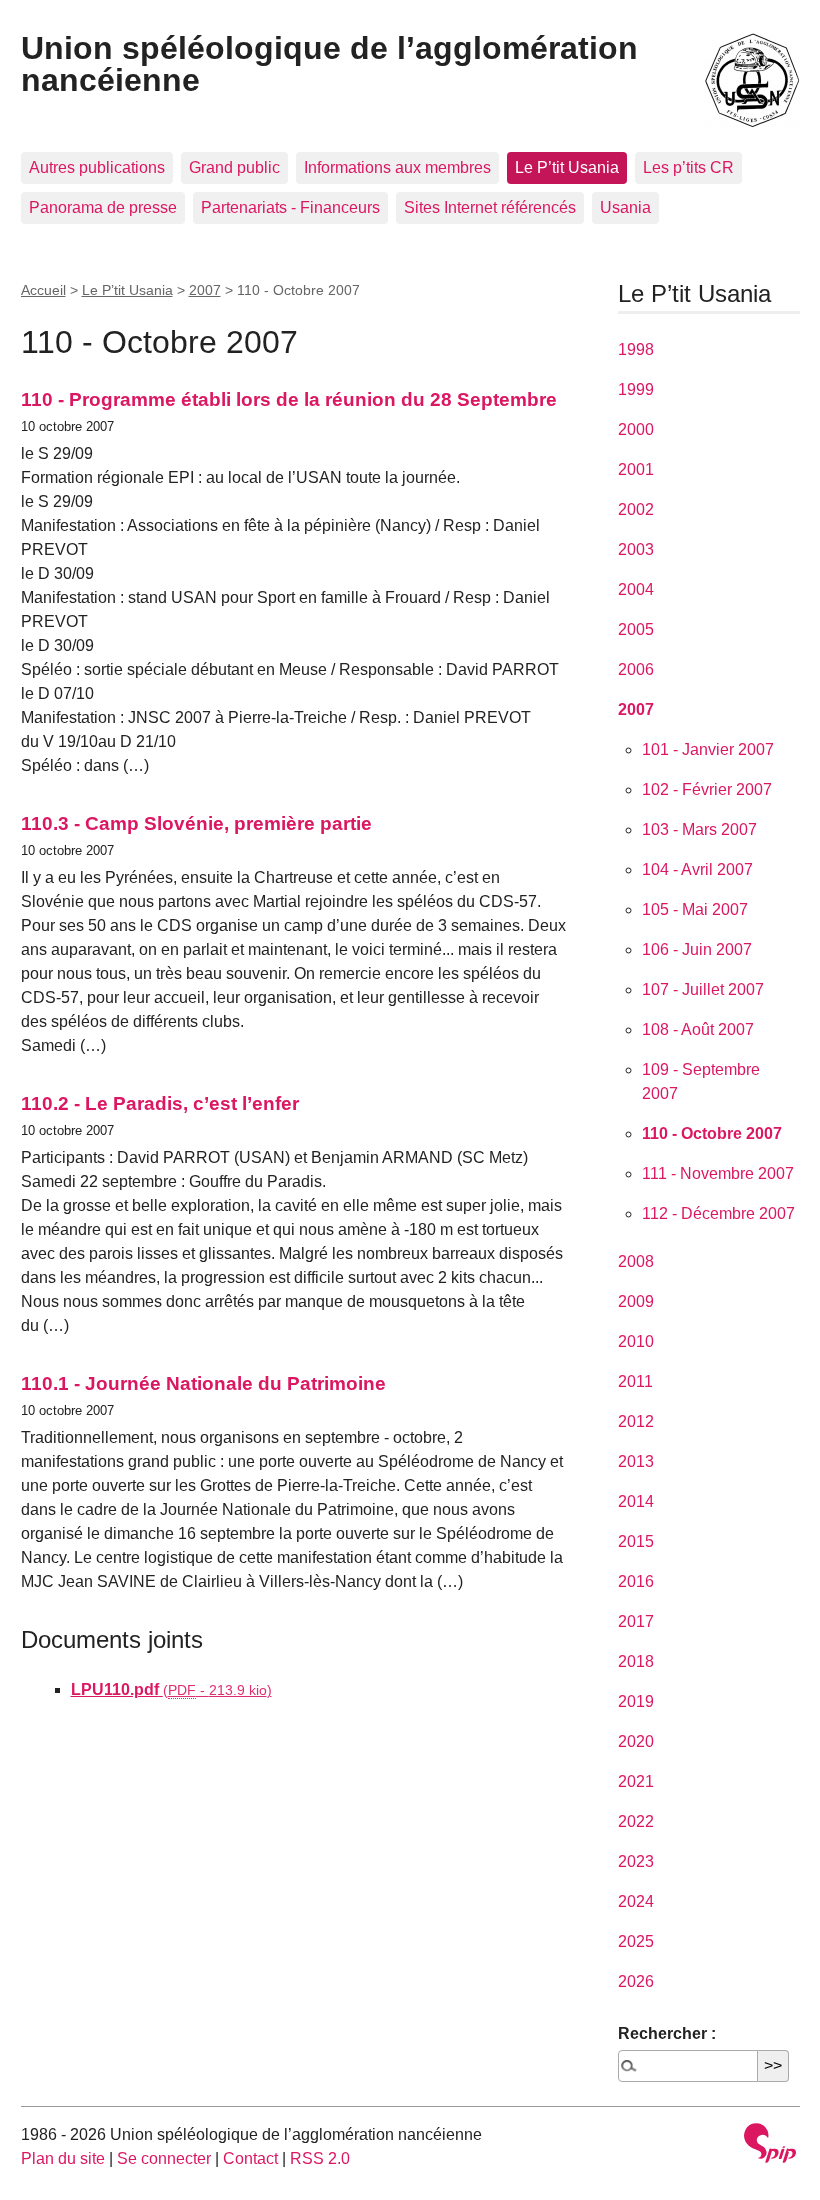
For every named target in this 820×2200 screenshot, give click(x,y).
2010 (636, 1341)
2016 (636, 1581)
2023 (636, 1861)
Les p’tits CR (688, 167)
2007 (205, 290)
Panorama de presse (103, 207)
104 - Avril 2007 (697, 869)
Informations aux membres (397, 167)
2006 (636, 669)
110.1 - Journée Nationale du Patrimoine (203, 1383)
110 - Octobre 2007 (712, 1133)
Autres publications (97, 167)
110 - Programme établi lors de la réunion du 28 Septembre (289, 399)
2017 (636, 1621)
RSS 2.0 (320, 2158)
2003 (636, 549)
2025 (636, 1941)
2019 (636, 1701)
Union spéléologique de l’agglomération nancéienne (329, 64)
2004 (636, 589)
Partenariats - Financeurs (290, 207)
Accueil (43, 290)
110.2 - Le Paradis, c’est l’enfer (160, 1103)
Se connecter (164, 2158)
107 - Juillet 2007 (703, 989)
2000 (636, 429)
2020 (636, 1741)
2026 (636, 1981)
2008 (636, 1261)
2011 (635, 1381)
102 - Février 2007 (707, 789)
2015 (636, 1541)
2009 (636, 1301)
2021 (636, 1781)
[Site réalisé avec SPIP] (770, 2145)
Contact (250, 2158)
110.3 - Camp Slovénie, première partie (196, 823)
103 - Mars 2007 (699, 829)
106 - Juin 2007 (697, 949)
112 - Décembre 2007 (718, 1213)
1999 (636, 389)
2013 (636, 1461)
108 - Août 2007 (698, 1029)
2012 (636, 1421)
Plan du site (63, 2158)
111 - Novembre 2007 (718, 1173)
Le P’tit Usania (567, 167)
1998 (636, 349)
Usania (625, 207)
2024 (636, 1901)
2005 (636, 629)
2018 (636, 1661)
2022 (636, 1821)
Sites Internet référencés (490, 207)
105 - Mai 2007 (695, 909)
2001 (636, 469)
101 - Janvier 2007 (708, 749)
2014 (636, 1501)
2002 (636, 509)
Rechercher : (667, 2033)
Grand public (234, 167)
